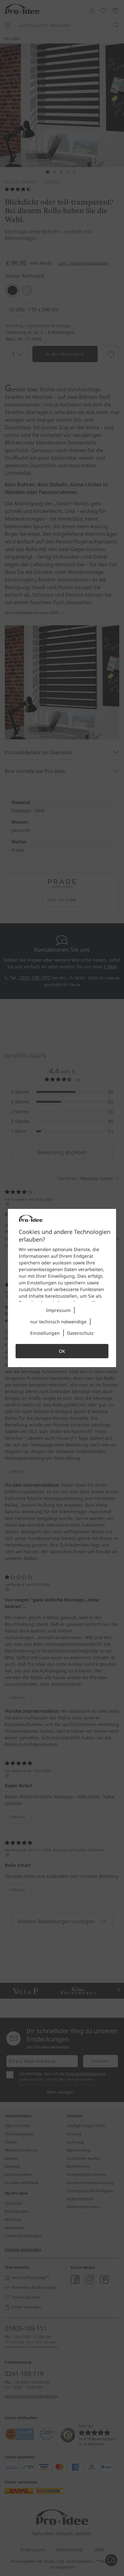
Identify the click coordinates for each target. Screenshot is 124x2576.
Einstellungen (45, 1333)
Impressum (58, 1310)
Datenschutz (80, 1333)
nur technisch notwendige (58, 1322)
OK (62, 1351)
